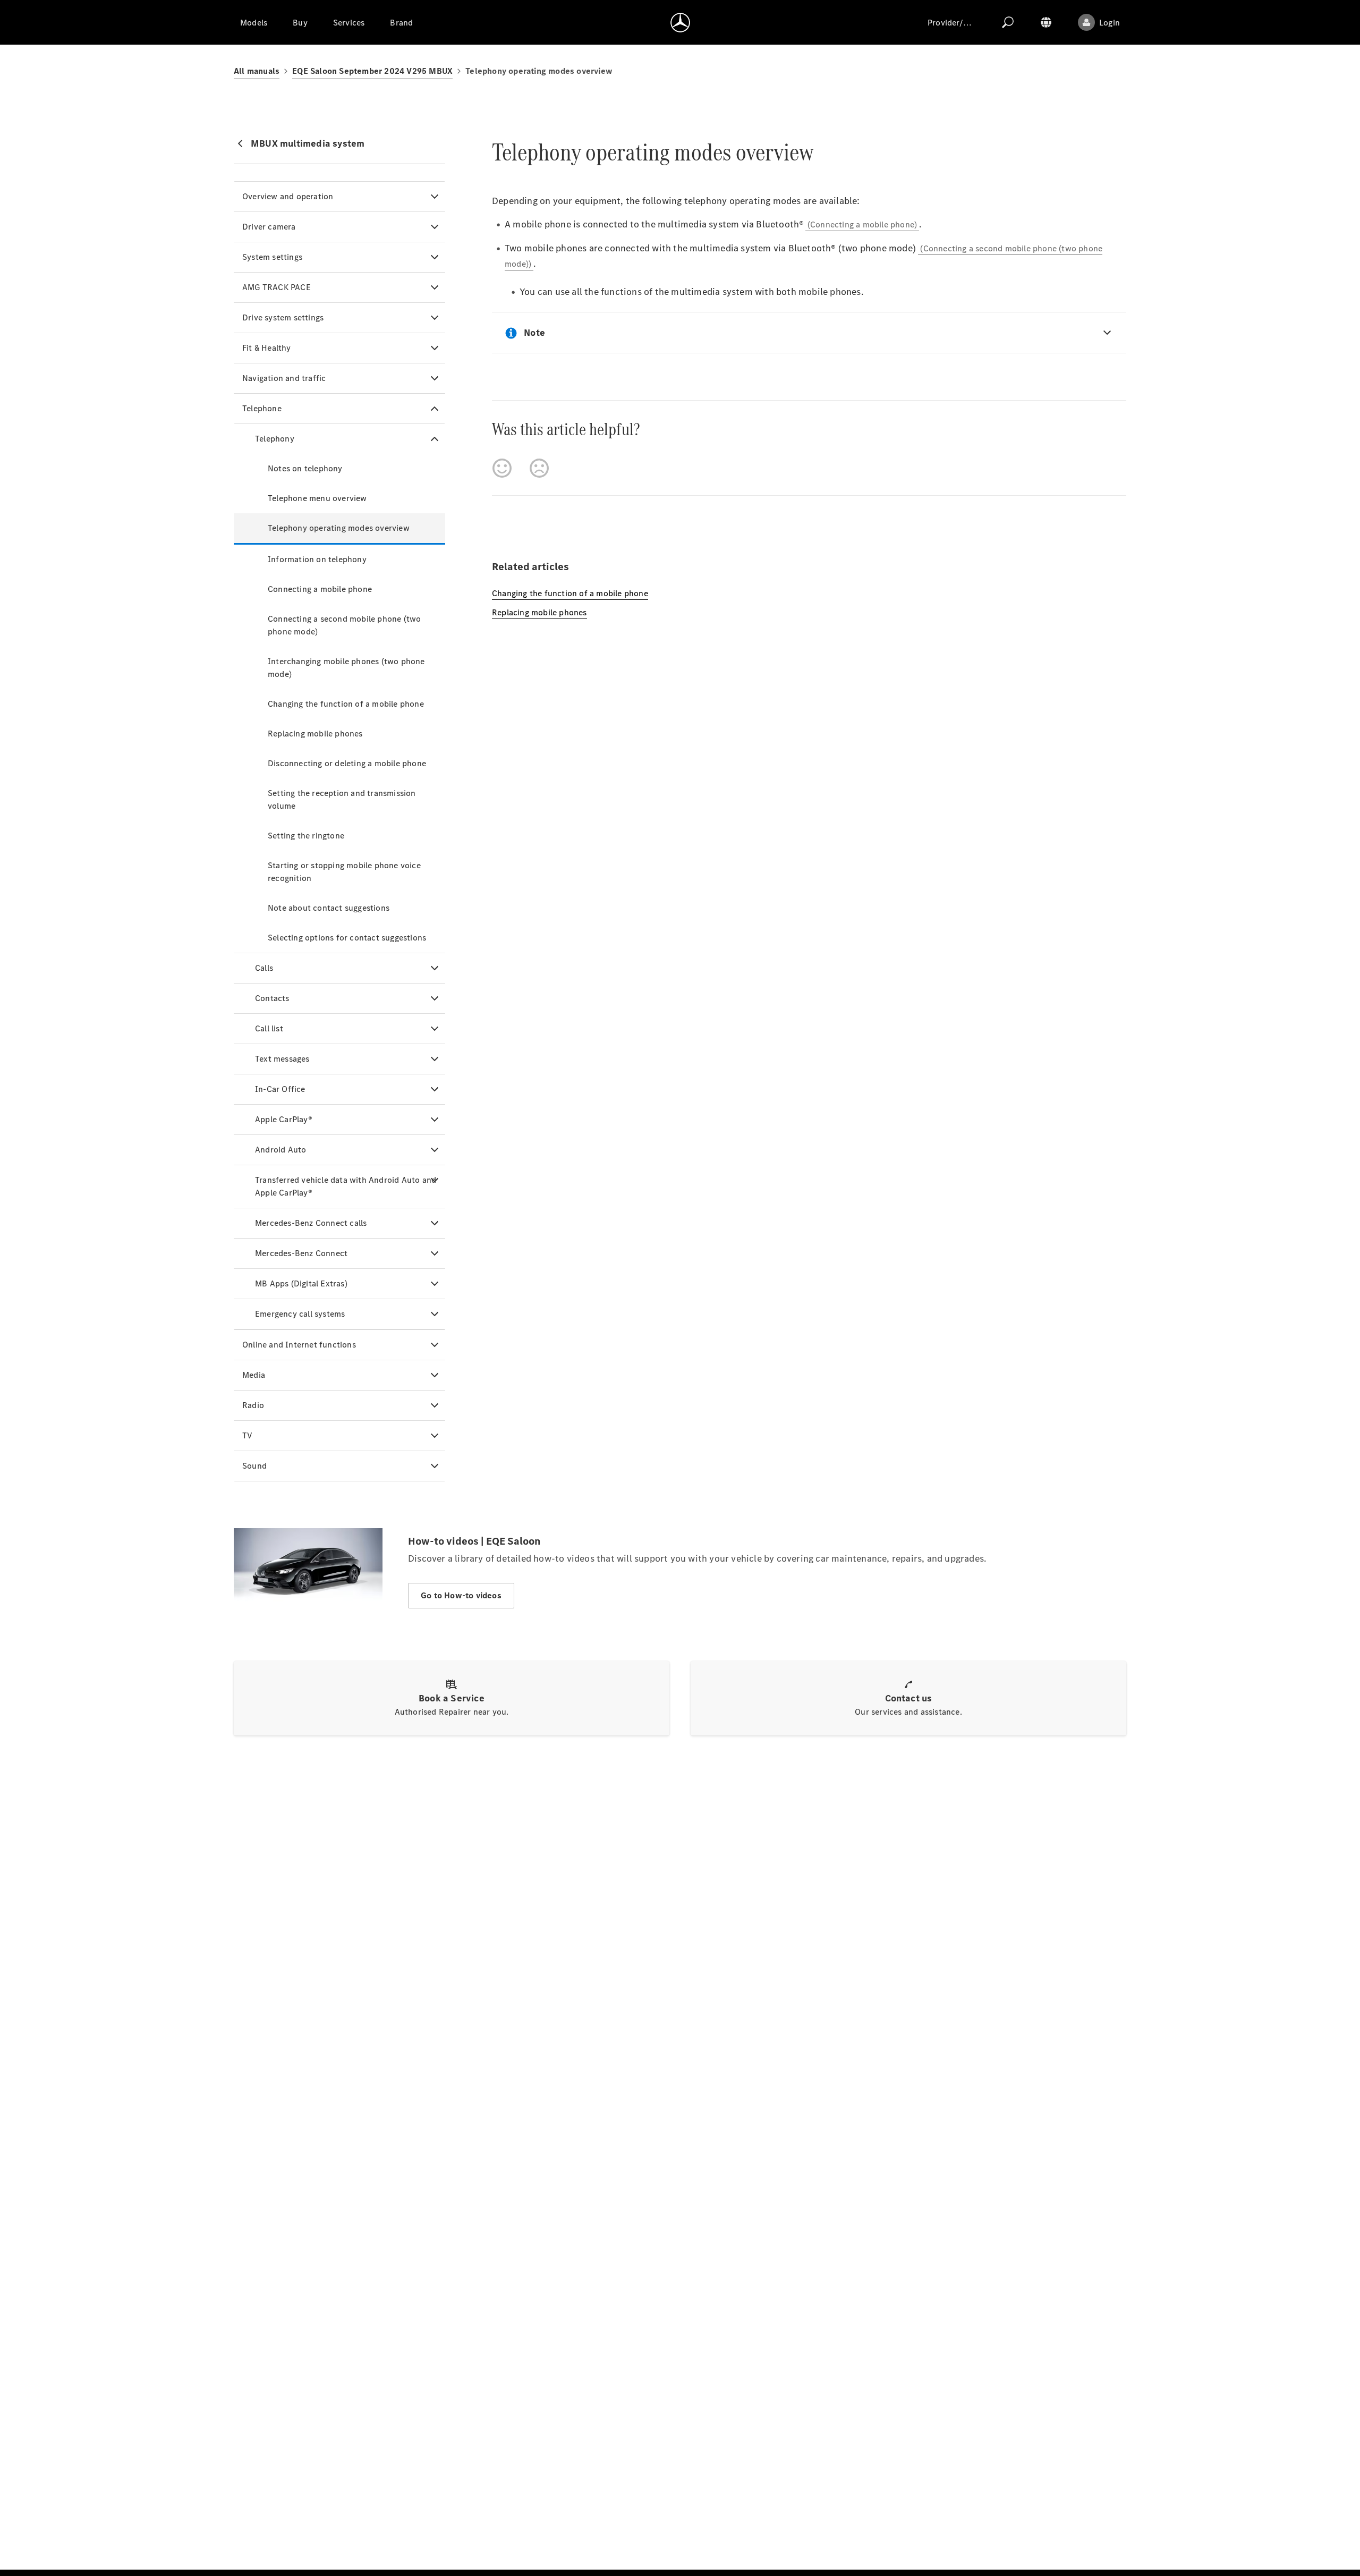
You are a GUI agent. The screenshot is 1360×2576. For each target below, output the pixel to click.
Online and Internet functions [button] (299, 1345)
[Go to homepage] (680, 22)
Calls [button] (264, 968)
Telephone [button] (262, 408)
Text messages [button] (282, 1059)
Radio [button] (253, 1405)
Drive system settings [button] (283, 317)
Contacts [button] (272, 998)
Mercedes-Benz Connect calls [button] (311, 1223)
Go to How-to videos (461, 1595)
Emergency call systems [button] (300, 1314)
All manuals (257, 71)
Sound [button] (254, 1466)
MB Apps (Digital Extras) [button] (301, 1283)
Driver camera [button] (269, 227)
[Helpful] (502, 468)
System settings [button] (272, 257)
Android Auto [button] (280, 1150)
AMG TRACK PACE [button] (277, 287)
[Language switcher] (1046, 22)
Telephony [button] (275, 439)
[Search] (1008, 22)
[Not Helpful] (539, 468)
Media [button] (254, 1375)
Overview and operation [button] (288, 196)
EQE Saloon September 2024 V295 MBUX (372, 71)
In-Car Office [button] (280, 1089)
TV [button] (247, 1435)
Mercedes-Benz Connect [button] (301, 1253)
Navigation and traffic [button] (284, 378)
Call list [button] (269, 1028)
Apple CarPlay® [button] (284, 1119)
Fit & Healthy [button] (267, 348)
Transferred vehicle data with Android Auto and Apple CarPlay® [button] (346, 1186)
